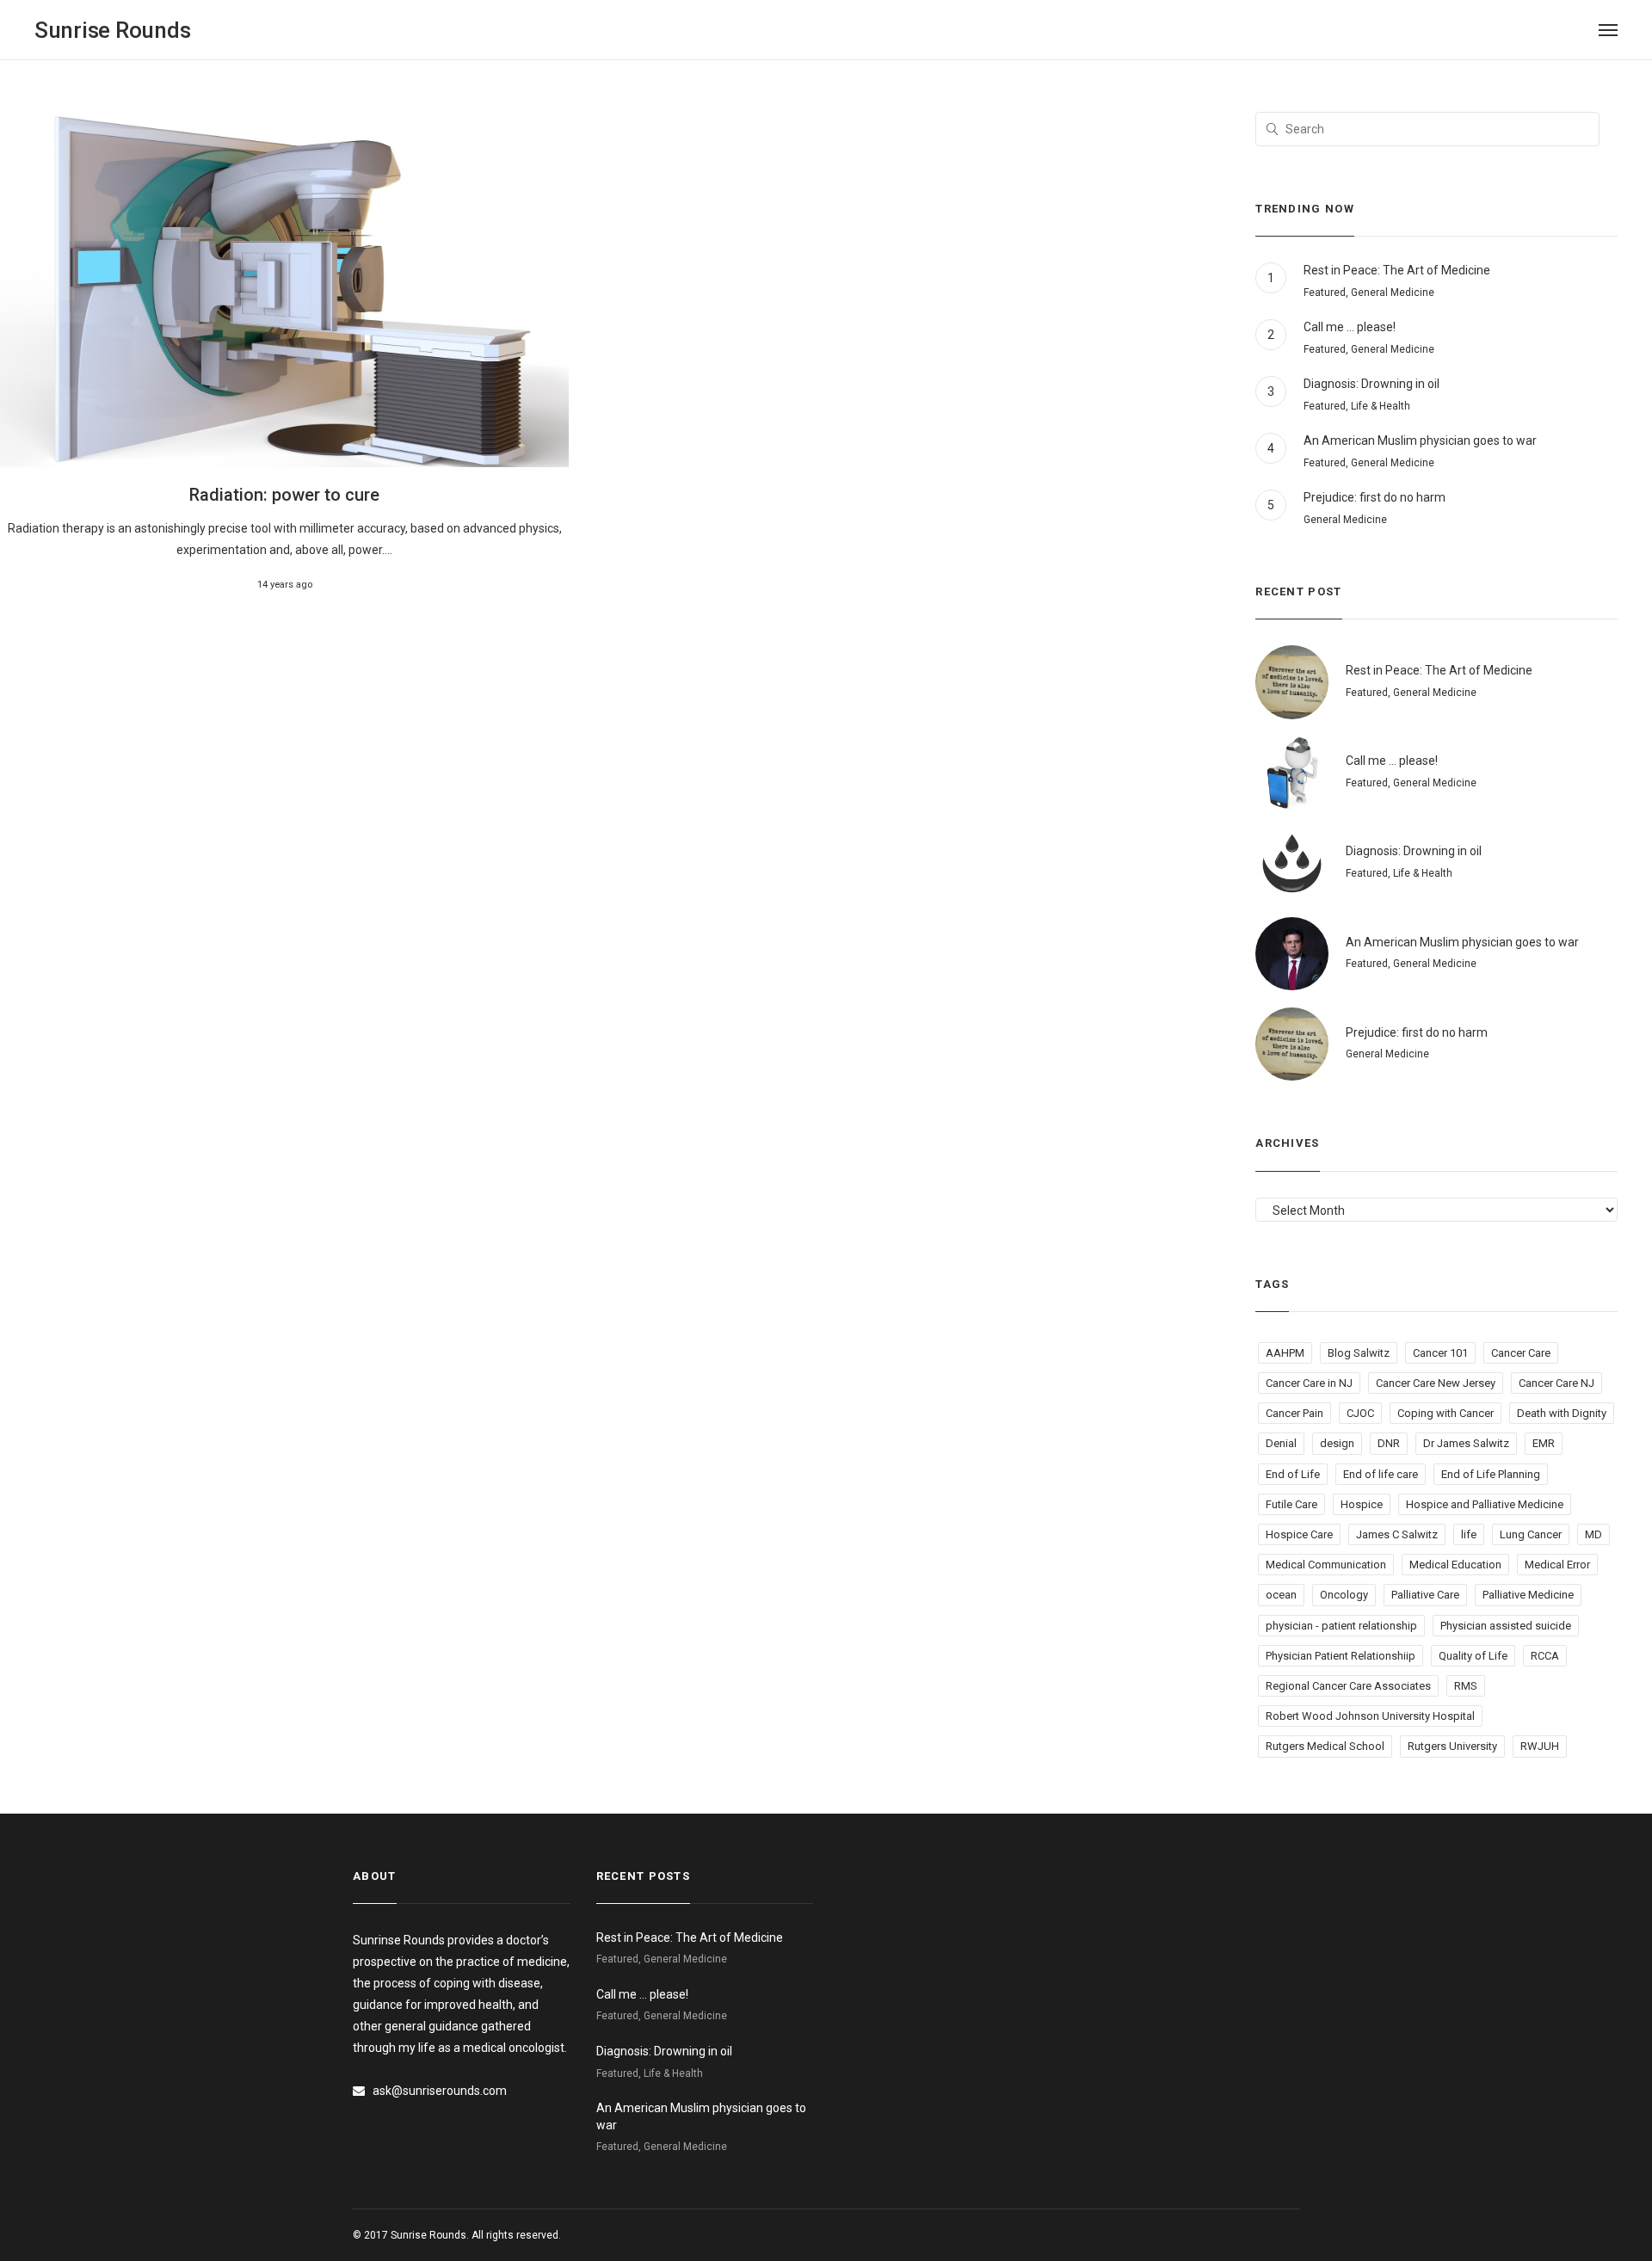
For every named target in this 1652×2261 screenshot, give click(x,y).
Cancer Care (1521, 1353)
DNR (1389, 1443)
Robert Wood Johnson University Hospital (1370, 1716)
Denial (1281, 1443)
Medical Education (1455, 1565)
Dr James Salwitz (1466, 1443)
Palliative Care (1425, 1595)
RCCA (1545, 1656)
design (1337, 1443)
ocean (1281, 1595)
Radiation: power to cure (284, 495)
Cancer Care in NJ (1309, 1383)
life (1469, 1534)
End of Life (1293, 1474)
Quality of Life (1473, 1656)
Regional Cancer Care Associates (1348, 1686)
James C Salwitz (1397, 1534)
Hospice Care (1299, 1534)
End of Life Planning (1491, 1474)
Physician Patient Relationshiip (1341, 1656)
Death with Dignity (1562, 1413)
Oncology (1344, 1595)
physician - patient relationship (1341, 1626)
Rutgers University (1452, 1746)
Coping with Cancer (1445, 1413)
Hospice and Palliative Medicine (1485, 1504)
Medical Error (1557, 1565)
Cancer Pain (1294, 1413)
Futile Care (1291, 1504)
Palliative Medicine (1528, 1595)
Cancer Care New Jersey (1436, 1383)
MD (1593, 1534)
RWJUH (1540, 1746)
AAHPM (1285, 1353)
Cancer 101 (1440, 1353)
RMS (1466, 1686)
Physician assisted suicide (1506, 1626)
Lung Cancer (1531, 1534)
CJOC (1360, 1413)
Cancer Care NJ (1556, 1383)
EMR (1544, 1443)
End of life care (1381, 1474)
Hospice (1362, 1504)
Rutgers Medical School (1325, 1746)
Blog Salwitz (1359, 1353)
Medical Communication (1326, 1565)
